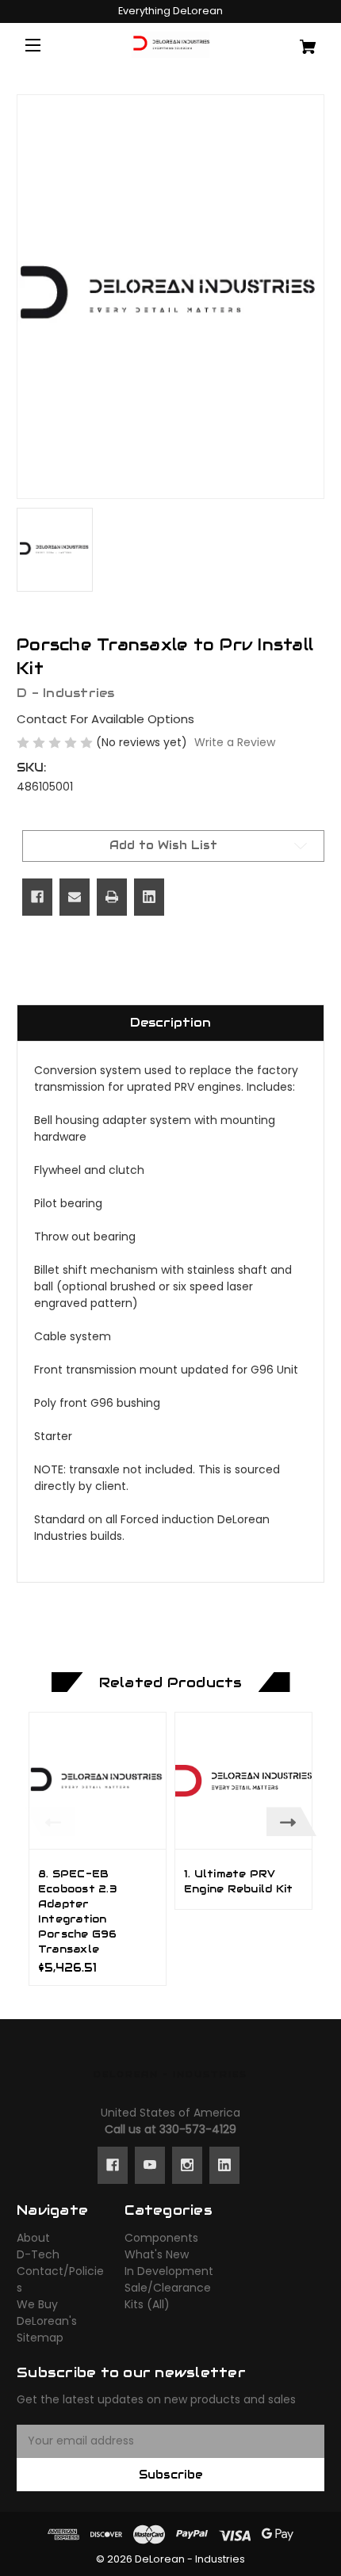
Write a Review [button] (235, 742)
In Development (169, 2271)
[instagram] (187, 2165)
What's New (157, 2254)
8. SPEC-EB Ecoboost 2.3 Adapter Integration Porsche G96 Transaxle (78, 1911)
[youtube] (150, 2165)
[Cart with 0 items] (299, 41)
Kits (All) (147, 2304)
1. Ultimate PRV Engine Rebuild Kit (239, 1882)
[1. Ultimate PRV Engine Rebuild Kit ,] (243, 1781)
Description (170, 1022)
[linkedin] (224, 2165)
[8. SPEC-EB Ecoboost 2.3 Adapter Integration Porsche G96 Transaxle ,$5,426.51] (98, 1781)
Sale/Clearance (168, 2288)
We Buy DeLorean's (47, 2313)
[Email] (75, 897)
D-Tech (38, 2254)
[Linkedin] (149, 897)
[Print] (112, 897)
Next (291, 1821)
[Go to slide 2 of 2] (182, 1993)
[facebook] (113, 2165)
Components (161, 2238)
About (33, 2238)
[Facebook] (37, 897)
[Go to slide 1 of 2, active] (159, 1993)
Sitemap (40, 2338)
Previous (50, 1821)
